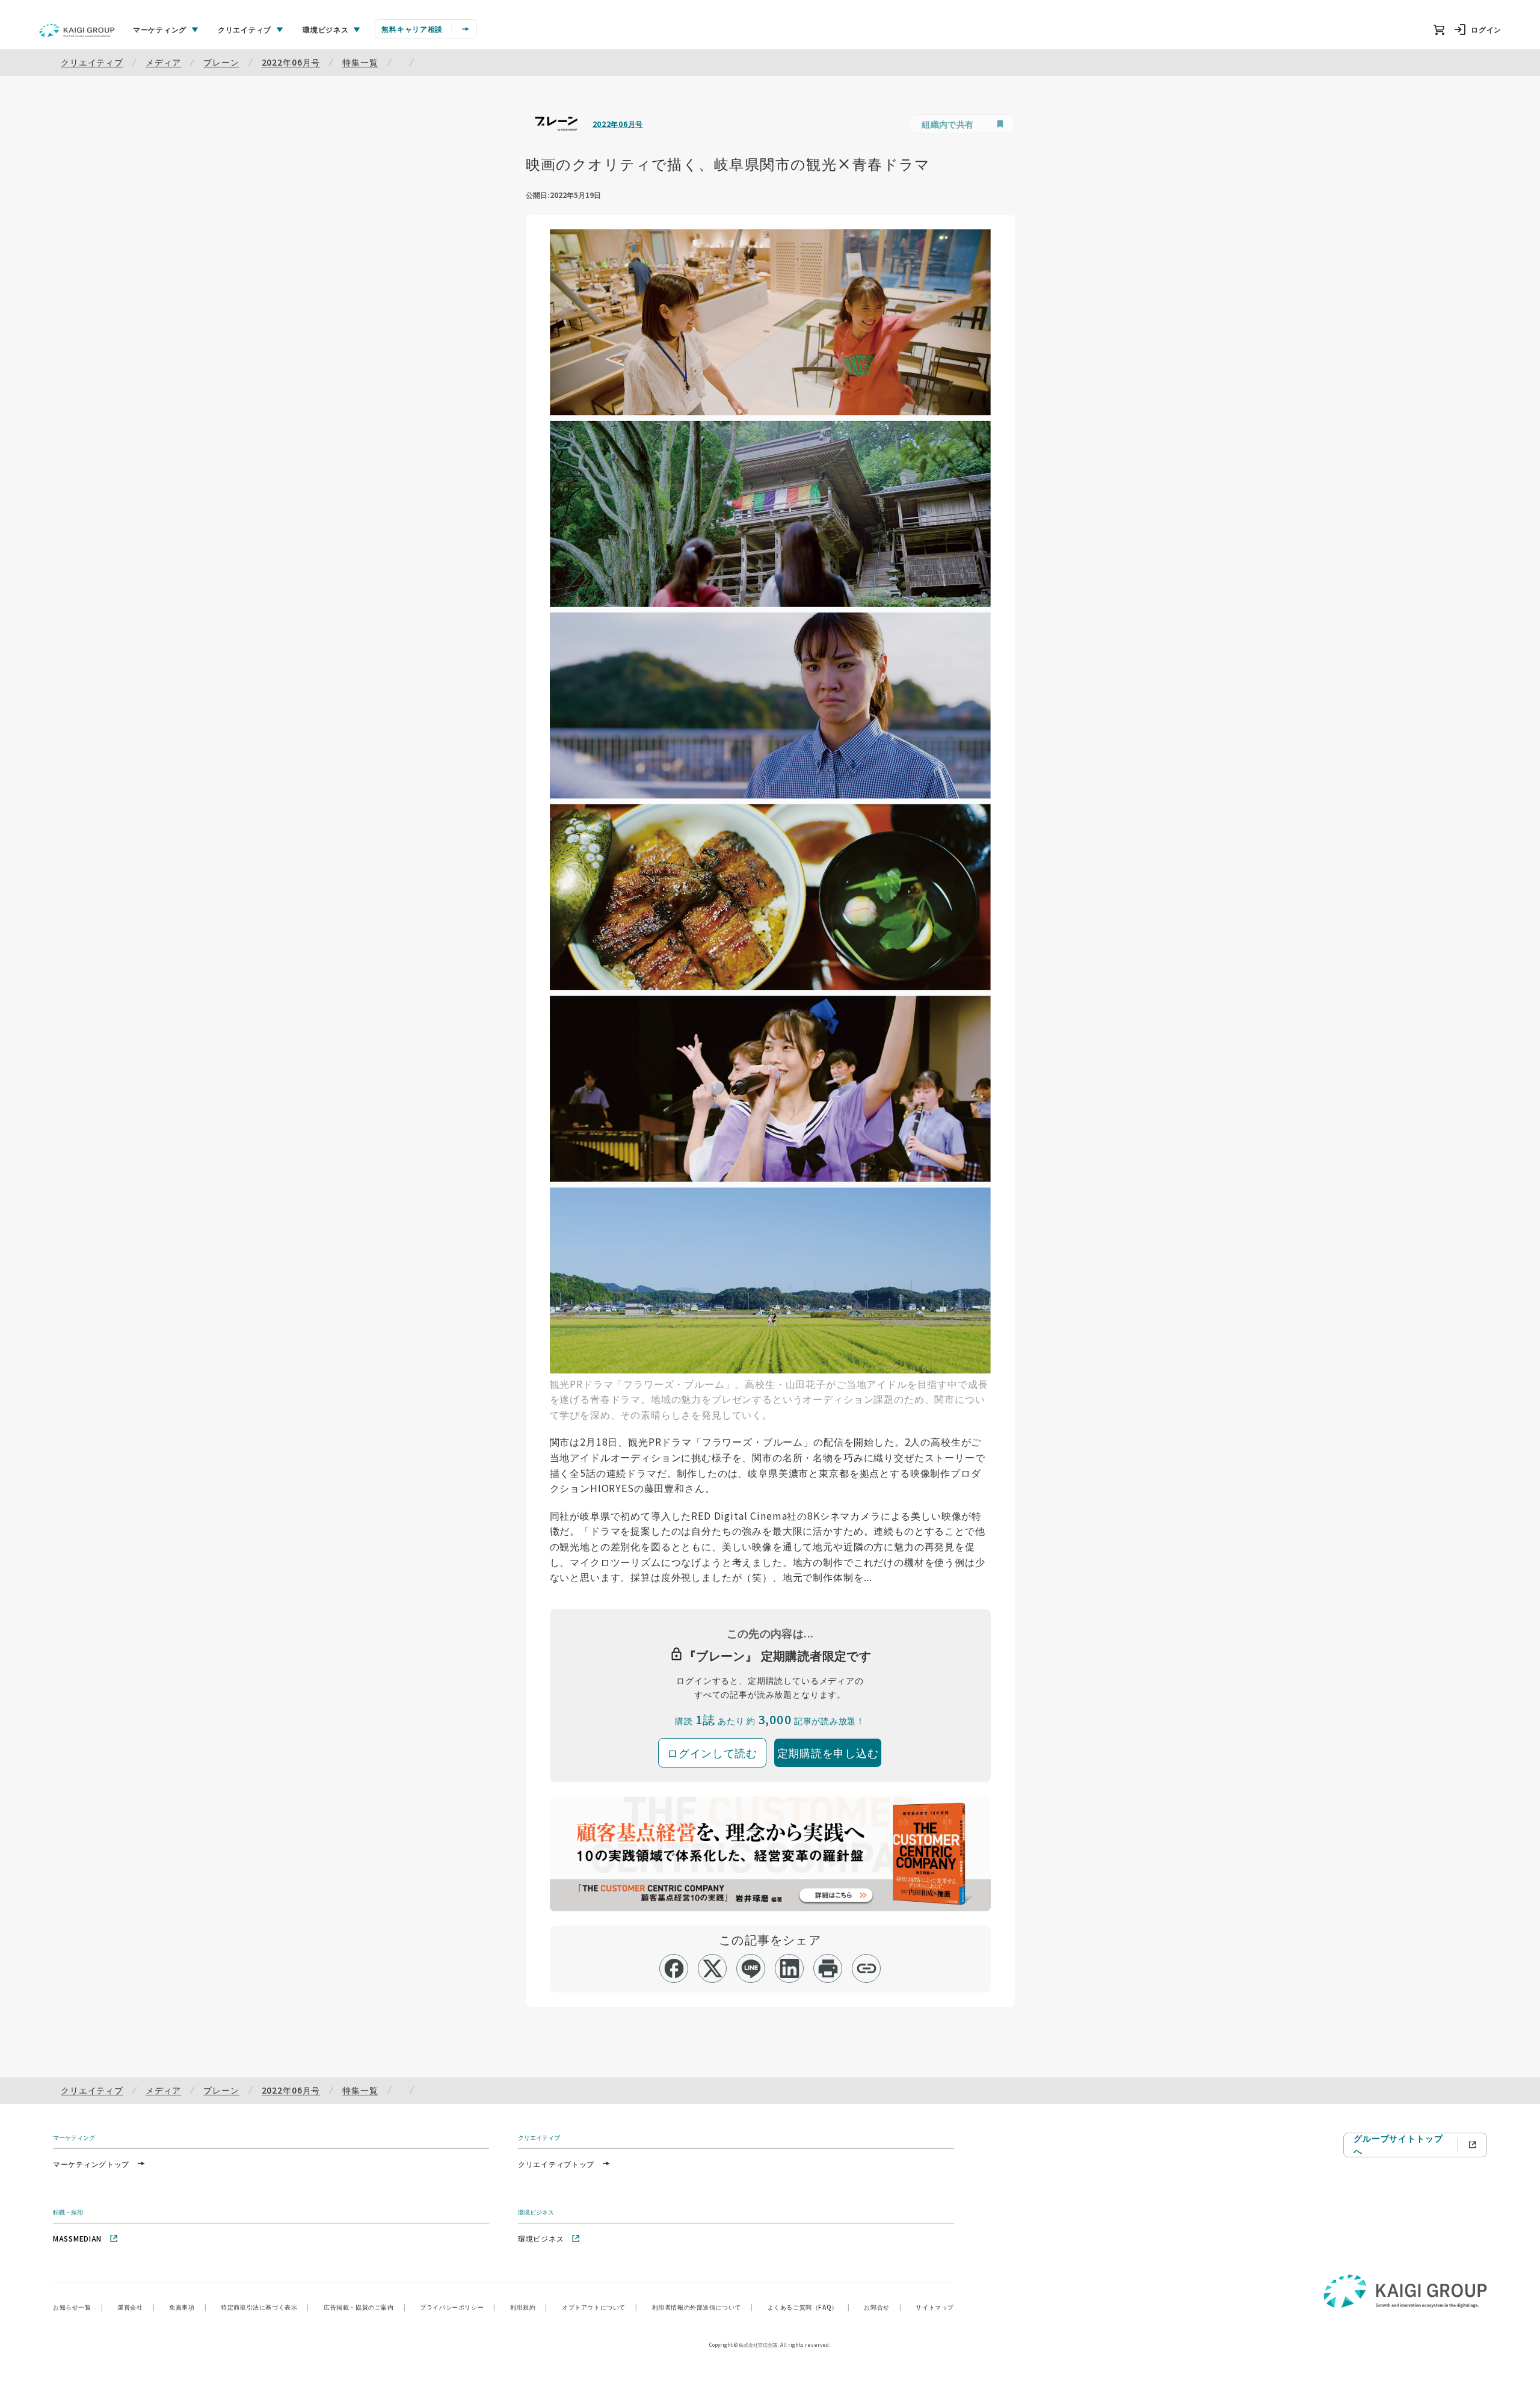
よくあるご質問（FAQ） (809, 2307)
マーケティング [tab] (160, 29)
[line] (751, 1968)
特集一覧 (360, 62)
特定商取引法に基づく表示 (265, 2307)
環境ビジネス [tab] (325, 29)
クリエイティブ (92, 62)
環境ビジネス (541, 2238)
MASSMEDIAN (77, 2238)
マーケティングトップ (91, 2164)
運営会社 (136, 2307)
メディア (163, 62)
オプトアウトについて (600, 2307)
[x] (713, 1968)
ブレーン (221, 62)
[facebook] (674, 1968)
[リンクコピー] (867, 1968)
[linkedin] (790, 1968)
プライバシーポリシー (458, 2307)
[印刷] (828, 1968)
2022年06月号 (291, 62)
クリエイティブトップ (556, 2164)
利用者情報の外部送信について (703, 2307)
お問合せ (882, 2307)
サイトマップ (935, 2307)
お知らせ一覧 (78, 2307)
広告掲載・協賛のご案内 (365, 2307)
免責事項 (188, 2307)
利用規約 (529, 2307)
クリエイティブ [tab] (245, 29)
